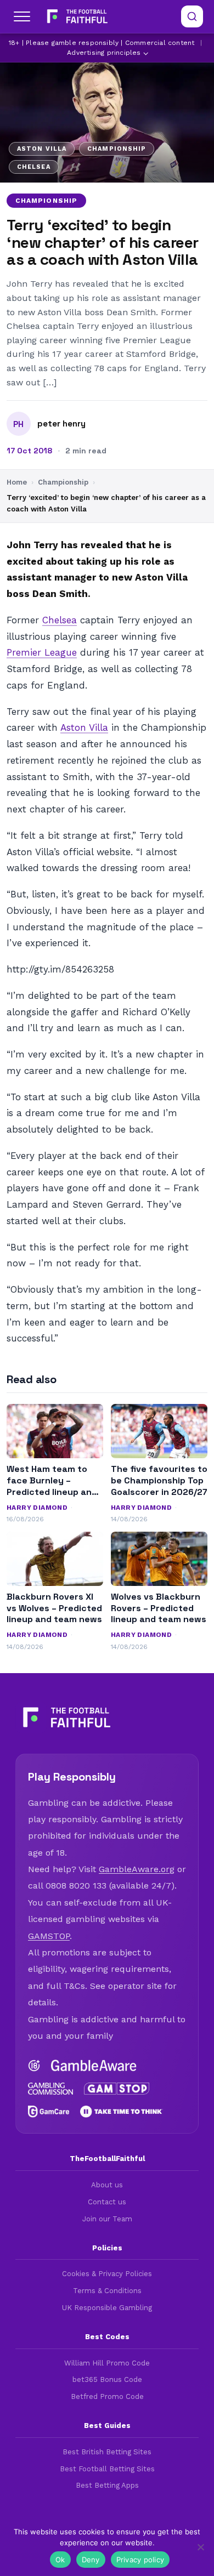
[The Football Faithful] (76, 16)
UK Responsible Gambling (107, 2308)
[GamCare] (49, 2112)
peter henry (61, 424)
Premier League (42, 652)
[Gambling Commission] (50, 2089)
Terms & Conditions (107, 2291)
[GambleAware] (94, 2066)
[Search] (192, 16)
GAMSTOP (49, 1936)
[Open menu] (22, 16)
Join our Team (107, 2219)
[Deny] (200, 2547)
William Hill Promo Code (107, 2363)
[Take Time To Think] (122, 2112)
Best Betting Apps (107, 2485)
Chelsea (60, 620)
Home (17, 482)
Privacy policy (140, 2560)
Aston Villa (84, 727)
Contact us (107, 2202)
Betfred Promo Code (107, 2396)
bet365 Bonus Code (107, 2379)
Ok (60, 2560)
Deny (91, 2560)
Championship (46, 201)
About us (107, 2185)
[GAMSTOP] (117, 2089)
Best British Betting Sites (107, 2452)
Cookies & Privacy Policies (107, 2274)
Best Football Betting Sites (107, 2469)
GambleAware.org (137, 1869)
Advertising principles (104, 53)
